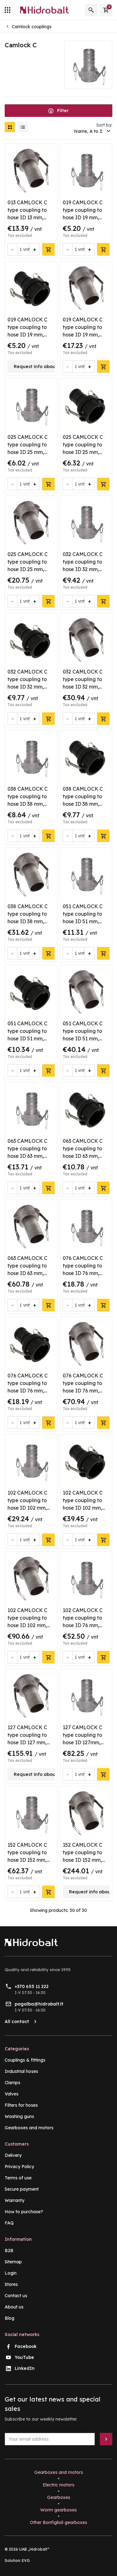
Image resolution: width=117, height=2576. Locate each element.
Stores (11, 2284)
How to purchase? (24, 2212)
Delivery (13, 2155)
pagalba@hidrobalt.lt (39, 2004)
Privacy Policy (19, 2167)
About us (14, 2307)
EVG (26, 2560)
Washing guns (19, 2116)
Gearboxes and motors (29, 2128)
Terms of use (18, 2178)
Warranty (15, 2200)
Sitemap (13, 2262)
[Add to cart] (48, 249)
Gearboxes (59, 2497)
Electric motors (58, 2485)
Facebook (26, 2346)
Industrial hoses (21, 2071)
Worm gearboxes (58, 2510)
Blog (10, 2318)
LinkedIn (25, 2368)
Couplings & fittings (25, 2060)
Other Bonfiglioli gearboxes (58, 2522)
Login (11, 2273)
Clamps (12, 2083)
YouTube (24, 2357)
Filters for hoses (21, 2105)
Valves (12, 2094)
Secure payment (22, 2189)
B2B (9, 2251)
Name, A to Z (88, 131)
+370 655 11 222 (32, 1986)
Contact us (16, 2296)
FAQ (9, 2223)
